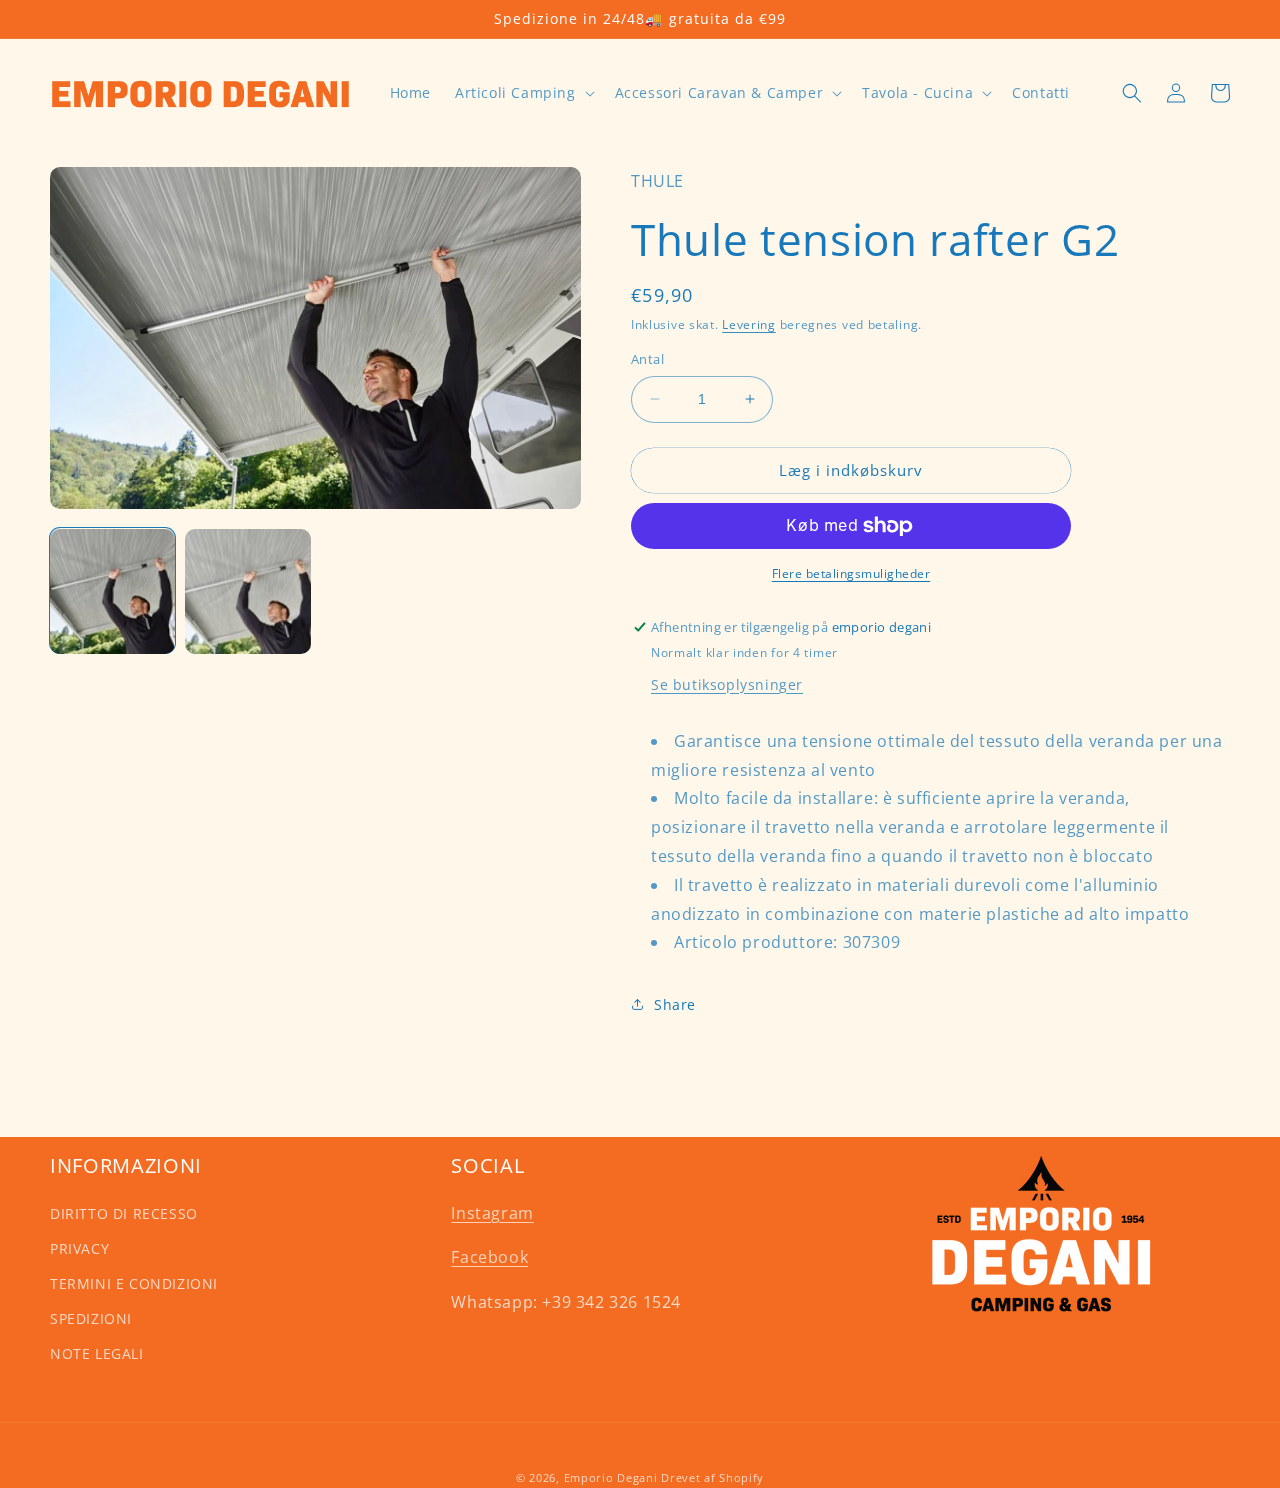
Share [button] (675, 1004)
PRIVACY (79, 1248)
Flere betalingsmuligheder (851, 573)
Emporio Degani (611, 1477)
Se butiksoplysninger (727, 684)
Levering (749, 324)
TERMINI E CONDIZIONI (134, 1283)
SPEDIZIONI (91, 1318)
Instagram (492, 1213)
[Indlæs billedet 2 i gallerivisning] (247, 591)
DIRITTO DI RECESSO (124, 1213)
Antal (647, 359)
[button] (523, 93)
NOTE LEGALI (97, 1353)
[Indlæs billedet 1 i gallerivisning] (112, 591)
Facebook (489, 1257)
